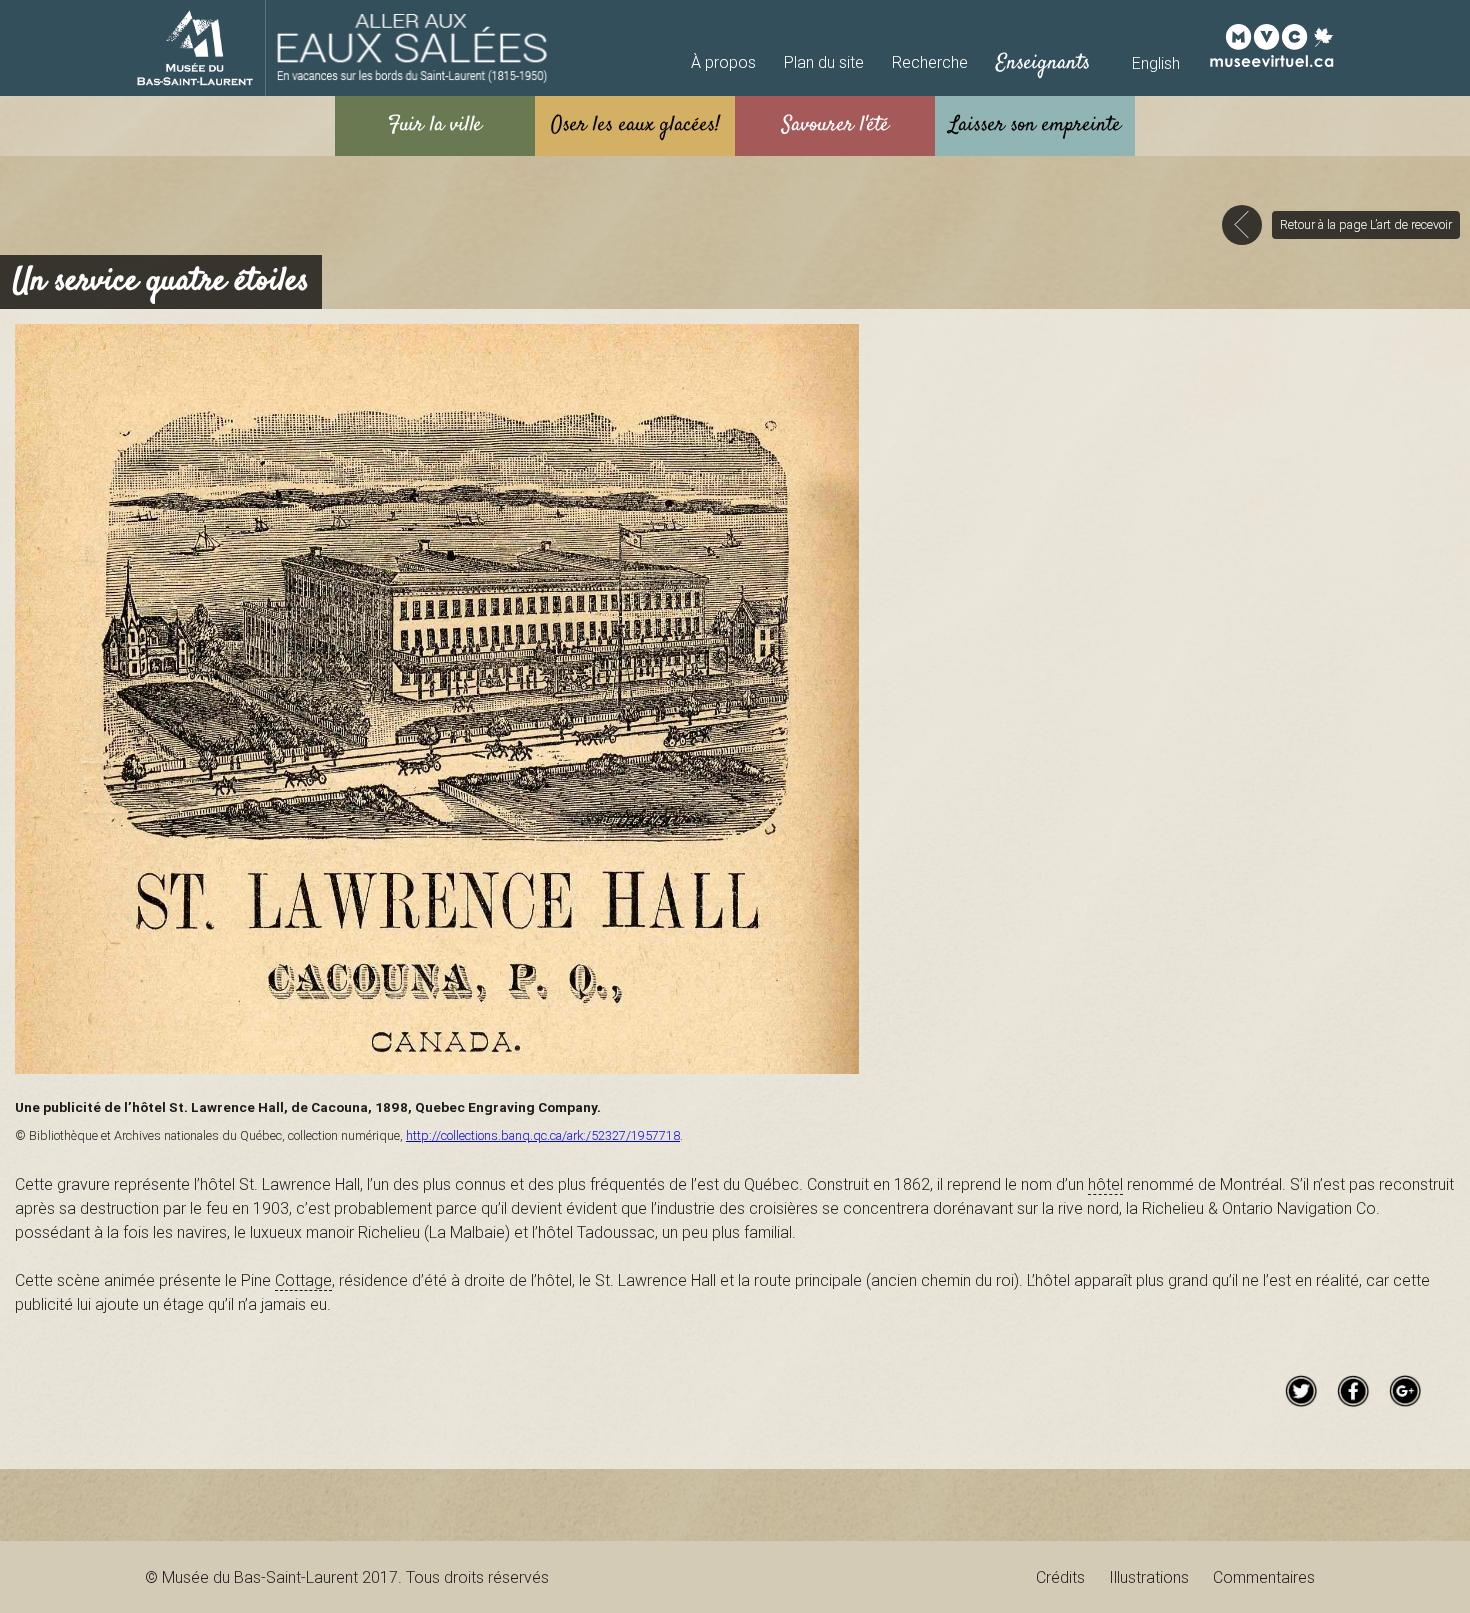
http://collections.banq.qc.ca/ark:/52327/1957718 (543, 1135)
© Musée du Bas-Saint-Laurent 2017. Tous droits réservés (347, 1577)
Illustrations (1149, 1577)
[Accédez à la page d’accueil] (412, 48)
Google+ (1405, 1391)
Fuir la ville (435, 125)
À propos (723, 62)
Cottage (303, 1280)
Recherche (930, 62)
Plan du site (824, 62)
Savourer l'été (835, 125)
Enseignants (1043, 63)
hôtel (1105, 1184)
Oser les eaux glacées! (635, 125)
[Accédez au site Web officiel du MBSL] (195, 48)
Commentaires (1264, 1577)
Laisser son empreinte (1035, 125)
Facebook (1353, 1391)
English (1156, 63)
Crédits (1060, 1577)
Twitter (1301, 1391)
